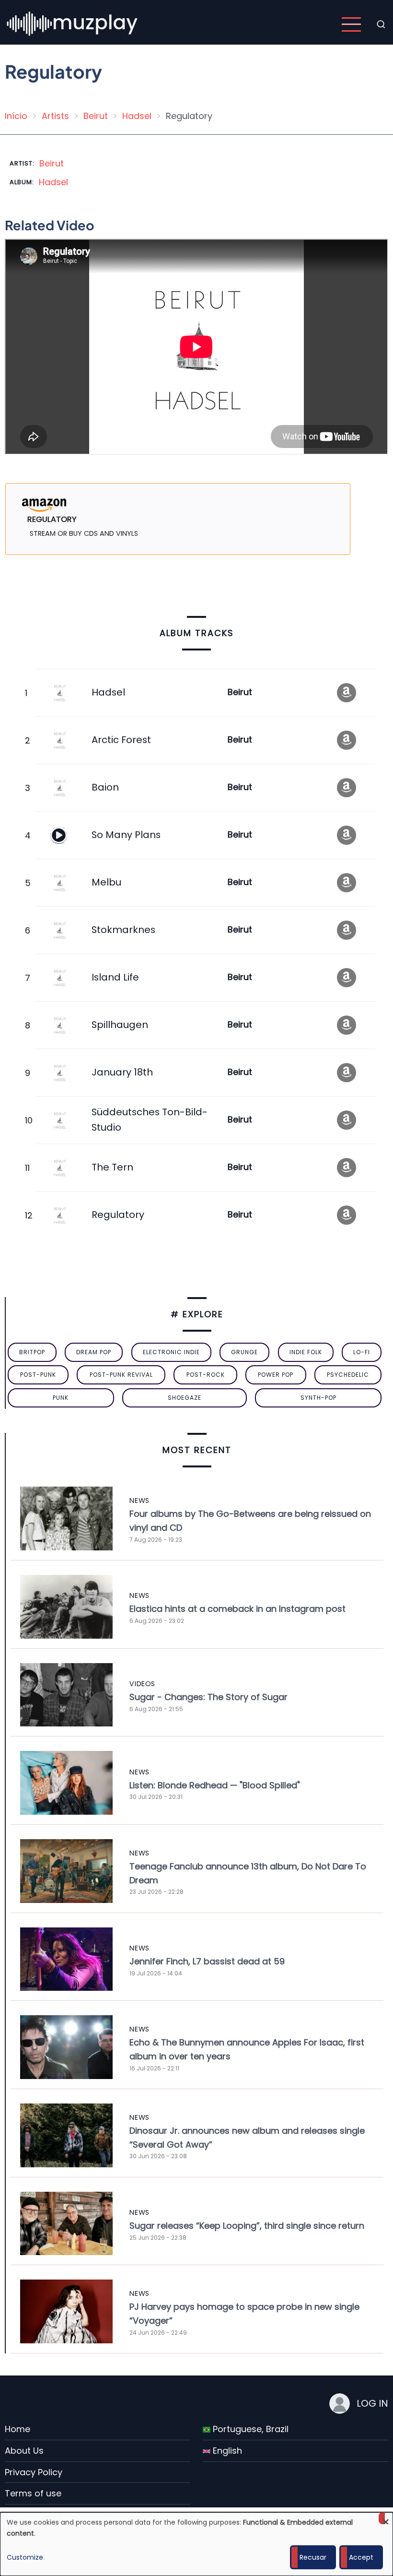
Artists (55, 116)
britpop (32, 1352)
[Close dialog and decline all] (386, 2518)
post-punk (38, 1375)
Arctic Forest (121, 740)
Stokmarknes (123, 930)
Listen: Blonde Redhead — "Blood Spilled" (215, 1785)
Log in (372, 2403)
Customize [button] (25, 2557)
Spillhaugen (120, 1025)
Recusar (313, 2557)
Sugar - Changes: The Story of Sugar (208, 1697)
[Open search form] (381, 24)
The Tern (112, 1167)
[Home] (73, 24)
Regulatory (118, 1215)
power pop (276, 1375)
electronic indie (171, 1352)
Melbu (106, 882)
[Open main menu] (351, 24)
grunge (244, 1352)
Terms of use (33, 2493)
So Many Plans (126, 835)
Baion (105, 787)
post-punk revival (121, 1375)
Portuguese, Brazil (249, 2429)
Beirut (96, 116)
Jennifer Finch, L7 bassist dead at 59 (207, 1961)
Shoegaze (185, 1398)
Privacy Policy (34, 2472)
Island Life (115, 977)
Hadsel (137, 116)
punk (61, 1398)
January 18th (122, 1072)
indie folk (306, 1352)
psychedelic (348, 1375)
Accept (361, 2557)
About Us (24, 2451)
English (226, 2451)
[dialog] (196, 2544)
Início (16, 116)
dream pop (94, 1352)
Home (17, 2429)
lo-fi (362, 1352)
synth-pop (318, 1398)
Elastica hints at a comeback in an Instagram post (237, 1609)
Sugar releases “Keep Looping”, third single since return (247, 2226)
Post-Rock (206, 1375)
